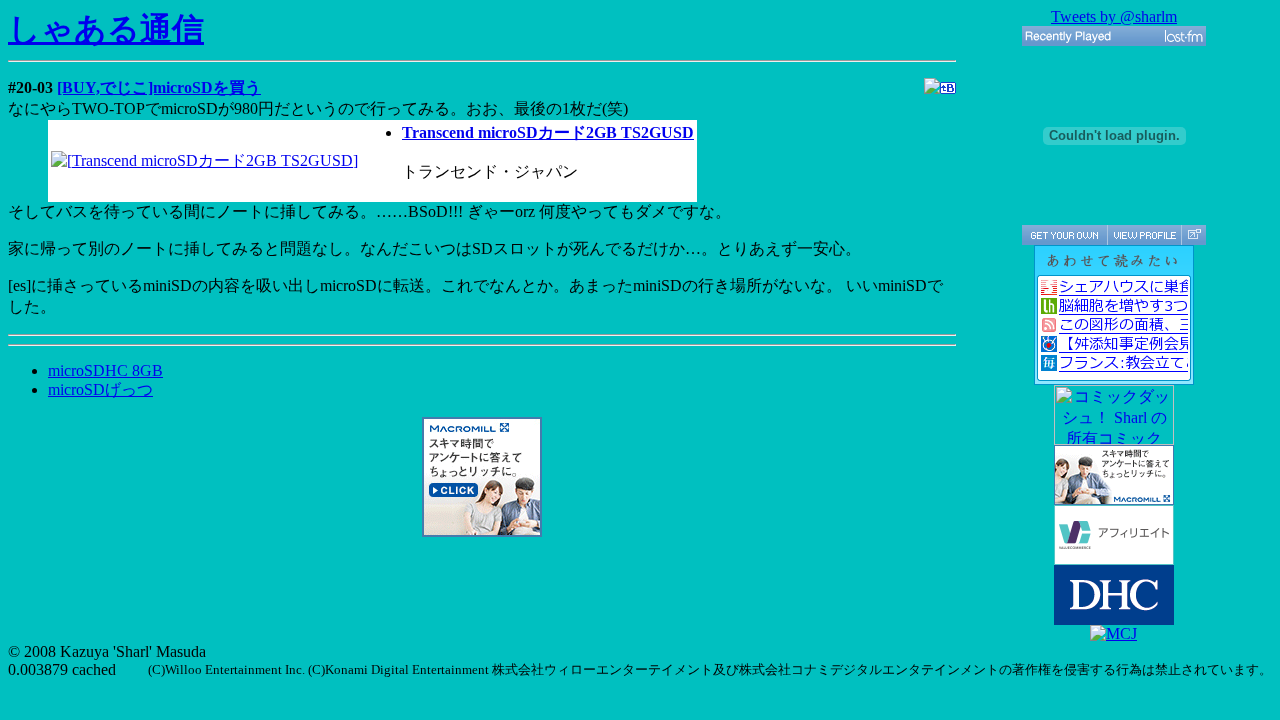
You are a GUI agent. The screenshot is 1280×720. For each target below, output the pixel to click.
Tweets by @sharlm (1114, 16)
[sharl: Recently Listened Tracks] (1114, 36)
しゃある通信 (106, 29)
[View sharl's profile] (1144, 235)
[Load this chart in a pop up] (1193, 235)
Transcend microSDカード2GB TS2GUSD (548, 132)
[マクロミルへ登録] (482, 531)
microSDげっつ (100, 389)
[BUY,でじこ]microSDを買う (159, 87)
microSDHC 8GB (105, 370)
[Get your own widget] (1064, 235)
